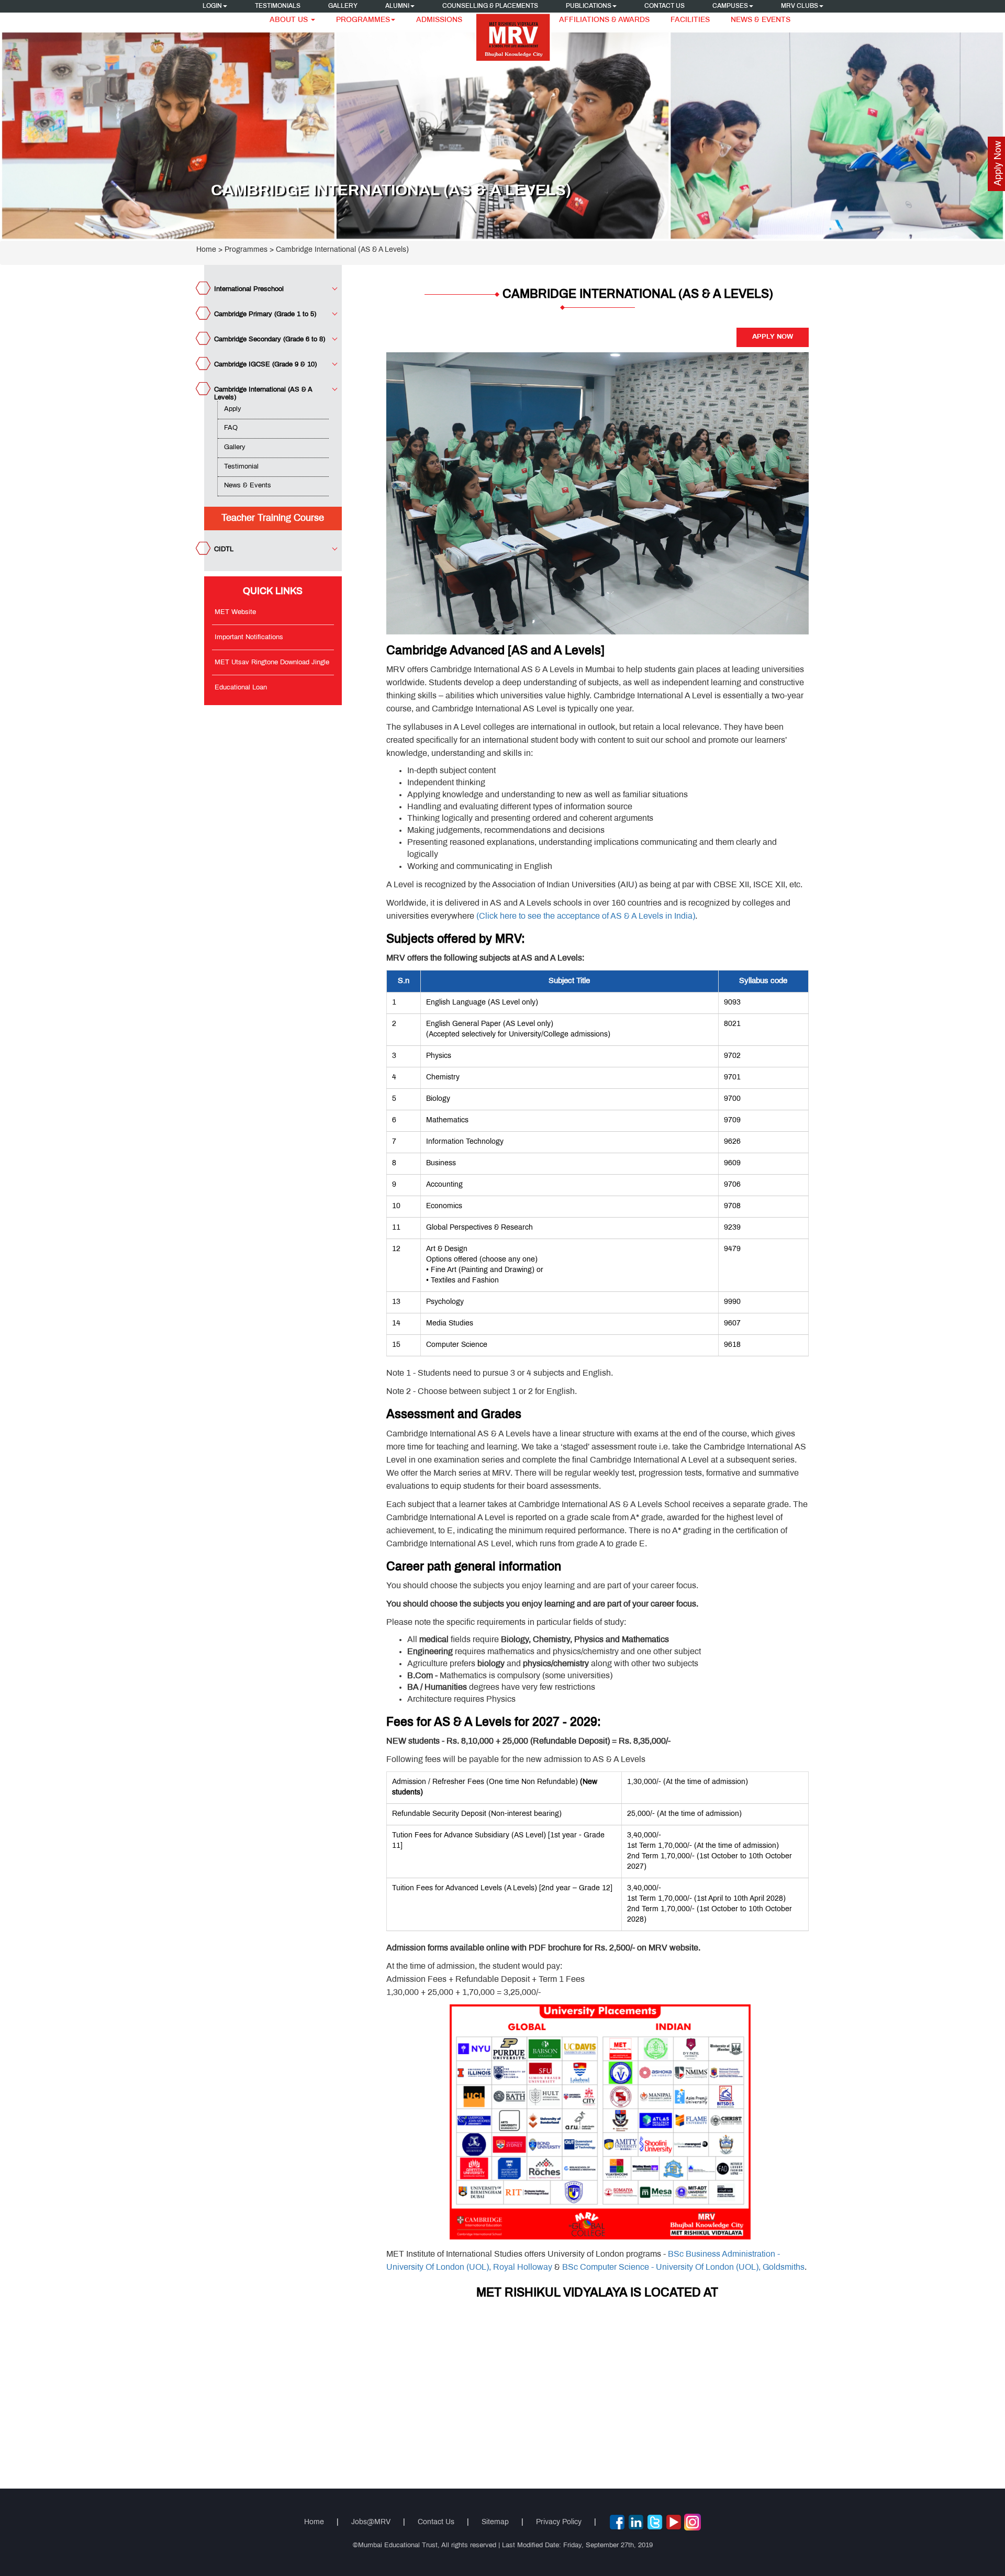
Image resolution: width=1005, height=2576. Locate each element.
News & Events (761, 20)
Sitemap (495, 2522)
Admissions (439, 20)
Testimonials (278, 6)
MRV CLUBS (800, 6)
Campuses (730, 6)
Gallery (343, 6)
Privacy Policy (559, 2522)
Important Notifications (249, 638)
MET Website (235, 612)
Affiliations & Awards (604, 20)
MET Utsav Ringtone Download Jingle (272, 663)
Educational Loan (241, 688)
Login (212, 6)
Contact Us (665, 6)
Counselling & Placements (490, 6)
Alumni (397, 6)
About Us (290, 20)
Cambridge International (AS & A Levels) (342, 250)
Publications (589, 6)
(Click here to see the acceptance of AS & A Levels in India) (586, 916)
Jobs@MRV (371, 2522)
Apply (233, 409)
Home (206, 250)
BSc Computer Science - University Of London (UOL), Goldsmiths (683, 2267)
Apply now (773, 337)
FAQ (231, 428)
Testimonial (241, 467)
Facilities (690, 20)
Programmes (363, 20)
